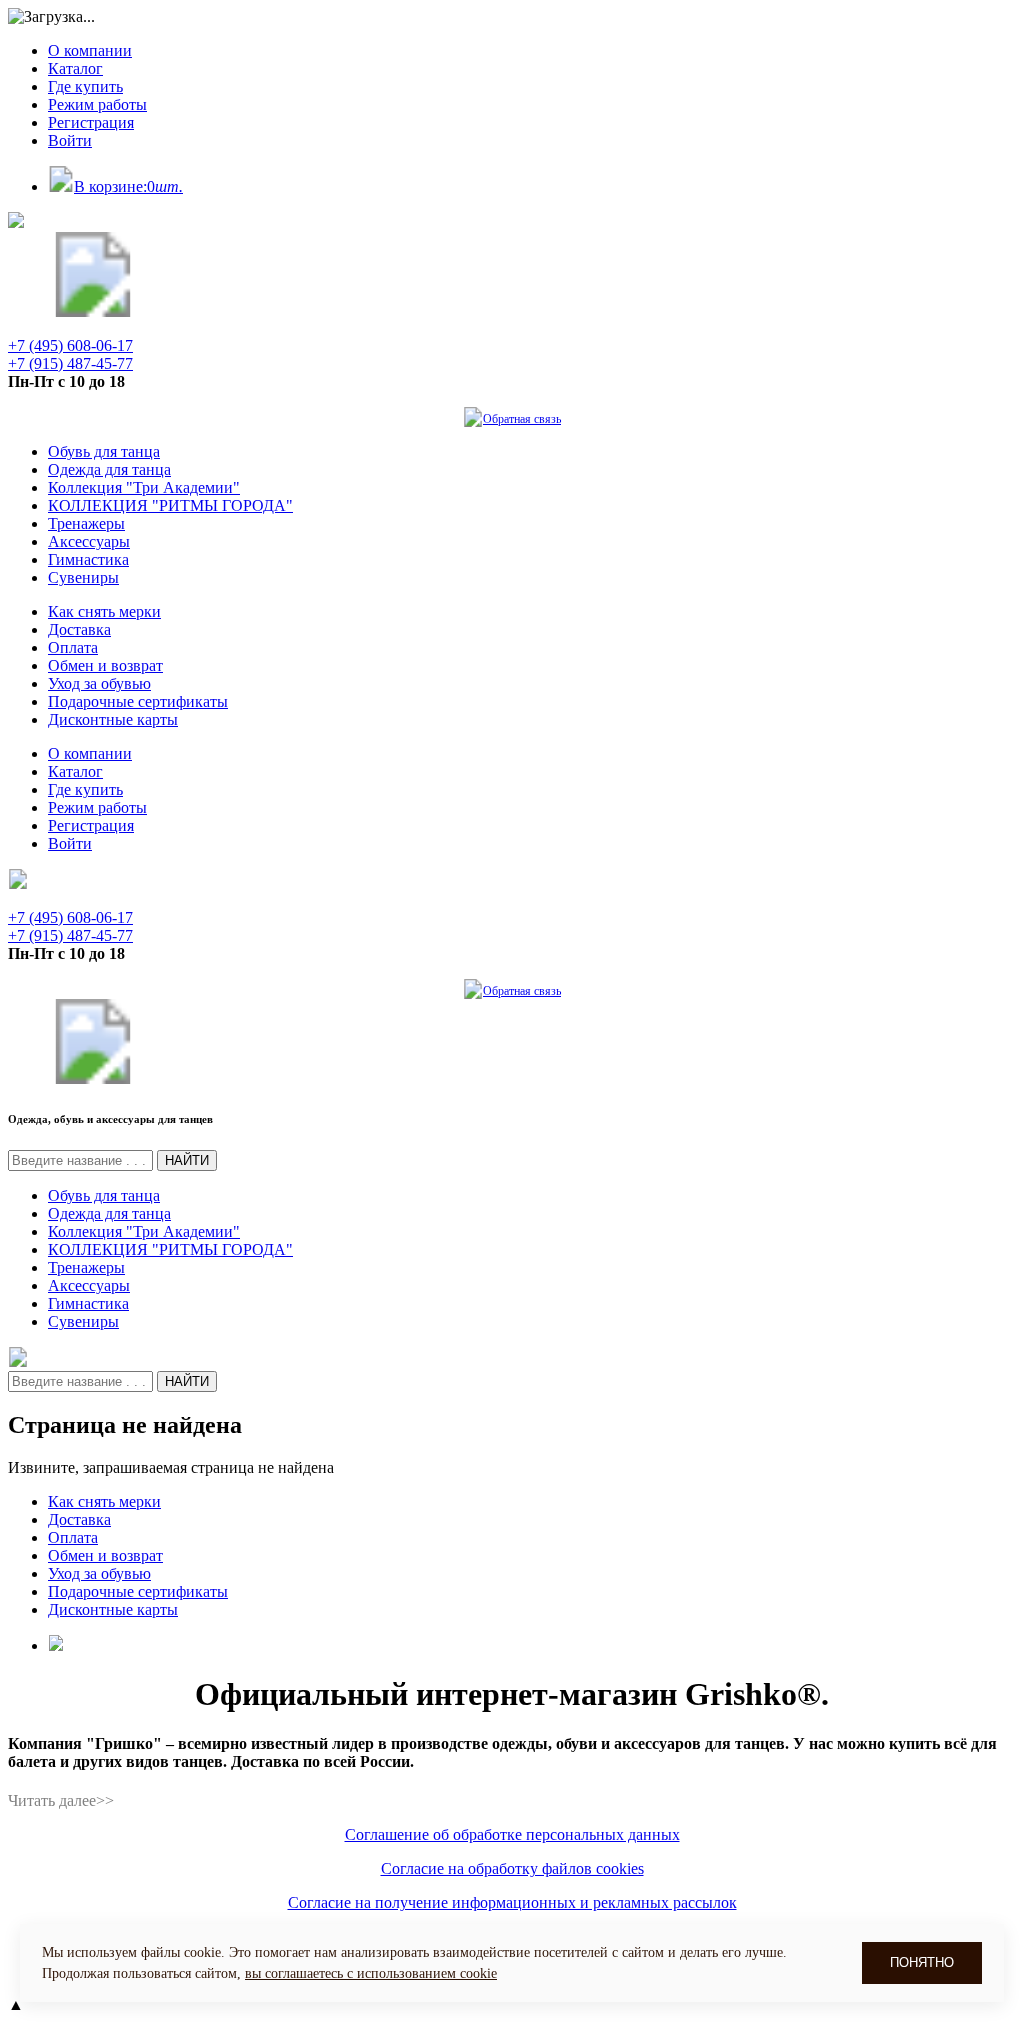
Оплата (73, 647)
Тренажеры (86, 523)
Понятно (922, 1962)
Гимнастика (88, 559)
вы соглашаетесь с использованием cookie (371, 1973)
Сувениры (83, 577)
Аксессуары (89, 541)
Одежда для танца (109, 469)
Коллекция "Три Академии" (144, 487)
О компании (90, 50)
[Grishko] (93, 311)
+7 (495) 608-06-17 (70, 345)
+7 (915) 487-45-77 (70, 363)
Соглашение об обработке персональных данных (512, 1834)
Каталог (75, 68)
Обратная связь (522, 419)
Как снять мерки (104, 611)
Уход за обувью (99, 683)
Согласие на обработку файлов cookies (512, 1868)
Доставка (79, 629)
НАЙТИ (187, 1160)
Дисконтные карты (113, 719)
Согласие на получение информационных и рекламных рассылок (512, 1902)
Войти (70, 140)
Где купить (85, 86)
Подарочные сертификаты (138, 701)
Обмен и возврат (105, 665)
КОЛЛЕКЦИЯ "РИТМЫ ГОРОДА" (170, 505)
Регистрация (91, 122)
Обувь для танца (104, 451)
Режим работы (97, 104)
